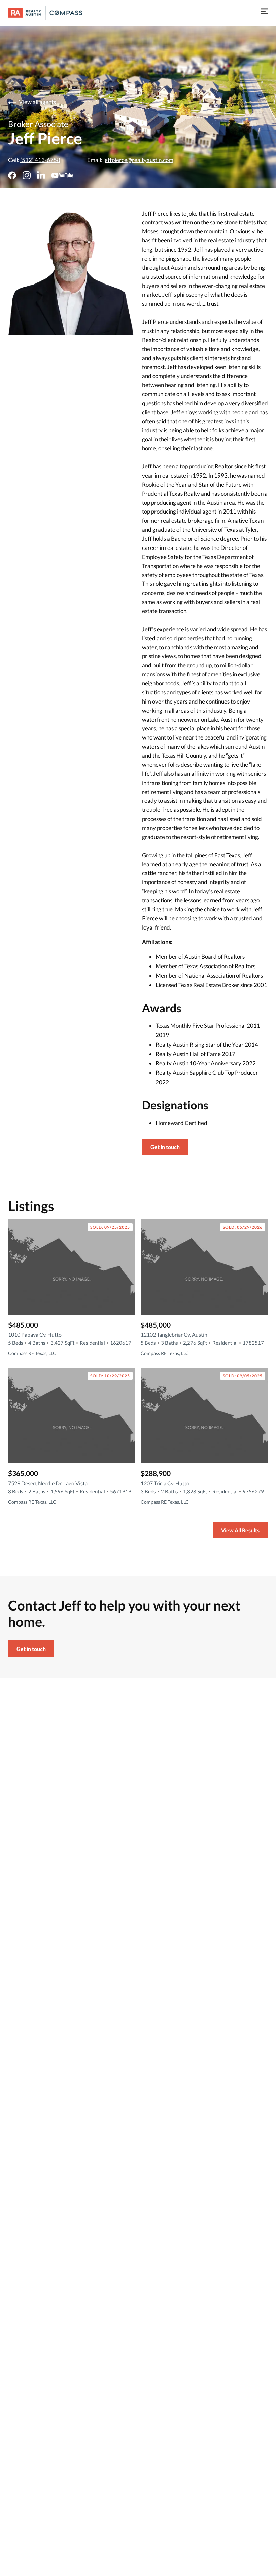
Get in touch (165, 1147)
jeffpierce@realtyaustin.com (138, 160)
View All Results (240, 1530)
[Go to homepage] (52, 13)
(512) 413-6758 (40, 160)
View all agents (37, 102)
